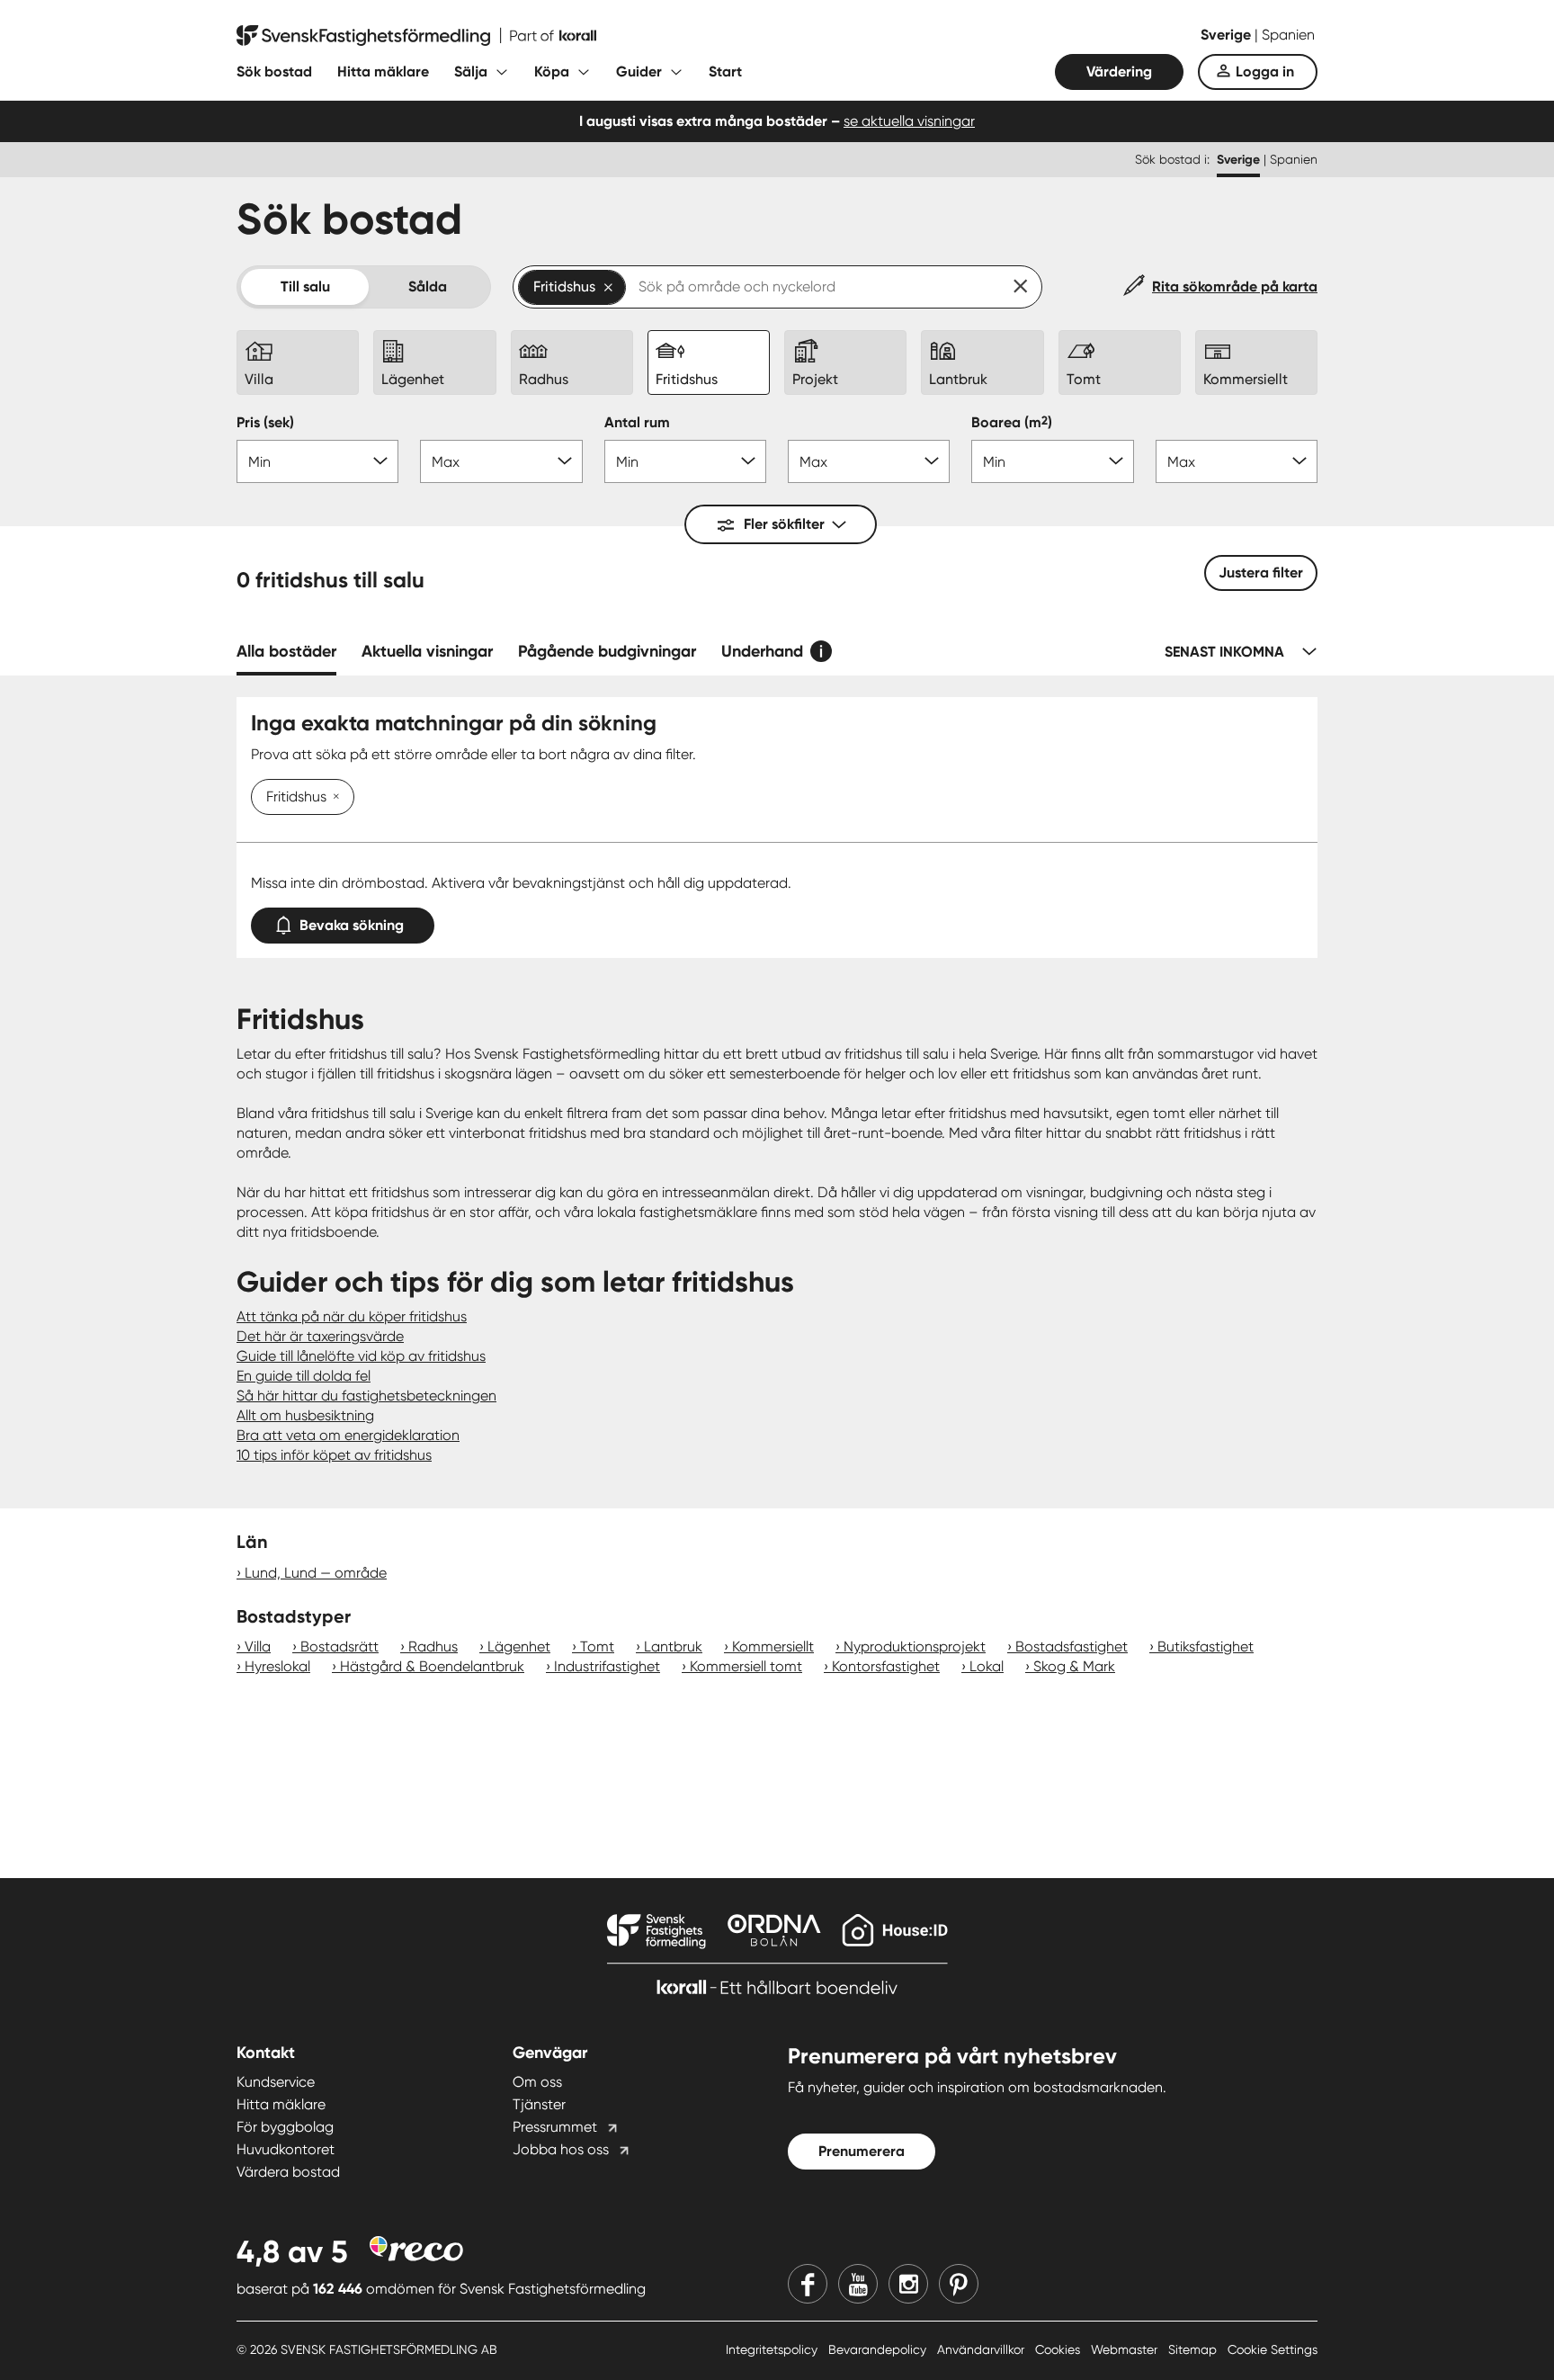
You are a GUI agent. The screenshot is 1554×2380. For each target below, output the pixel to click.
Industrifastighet (607, 1666)
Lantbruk (673, 1646)
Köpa (552, 72)
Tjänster (539, 2104)
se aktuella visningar (909, 121)
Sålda (428, 286)
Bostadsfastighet (1072, 1646)
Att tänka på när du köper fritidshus (352, 1316)
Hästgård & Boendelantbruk (432, 1666)
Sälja (471, 72)
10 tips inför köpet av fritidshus (334, 1455)
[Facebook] (808, 2284)
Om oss (537, 2082)
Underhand (762, 651)
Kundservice (276, 2082)
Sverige (1228, 35)
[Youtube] (858, 2284)
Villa (258, 1646)
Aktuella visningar (427, 651)
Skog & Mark (1074, 1666)
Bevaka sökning (352, 925)
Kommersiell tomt (746, 1666)
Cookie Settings (1273, 2349)
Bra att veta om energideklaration (348, 1435)
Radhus (433, 1646)
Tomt (597, 1646)
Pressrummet (555, 2127)
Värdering (1119, 72)
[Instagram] (908, 2284)
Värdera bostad (288, 2172)
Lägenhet (519, 1646)
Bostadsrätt (339, 1646)
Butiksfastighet (1206, 1646)
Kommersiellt (773, 1646)
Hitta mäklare (383, 72)
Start (725, 72)
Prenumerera (862, 2151)
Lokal (987, 1666)
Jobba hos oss (561, 2149)
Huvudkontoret (286, 2149)
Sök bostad (274, 72)
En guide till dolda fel (304, 1376)
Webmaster (1126, 2349)
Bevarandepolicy (879, 2349)
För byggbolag (285, 2127)
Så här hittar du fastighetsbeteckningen (366, 1396)
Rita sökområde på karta (1235, 286)
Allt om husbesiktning (305, 1415)
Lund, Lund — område (316, 1573)
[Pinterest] (959, 2284)
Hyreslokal (277, 1666)
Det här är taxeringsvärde (320, 1336)
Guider (639, 72)
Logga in (1265, 72)
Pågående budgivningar (607, 651)
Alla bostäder (286, 651)
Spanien (1288, 35)
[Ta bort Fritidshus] (333, 798)
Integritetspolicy (773, 2349)
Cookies (1059, 2349)
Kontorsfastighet (886, 1666)
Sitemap (1194, 2349)
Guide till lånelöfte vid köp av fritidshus (361, 1356)
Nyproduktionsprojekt (915, 1646)
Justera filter (1261, 573)
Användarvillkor (982, 2349)
